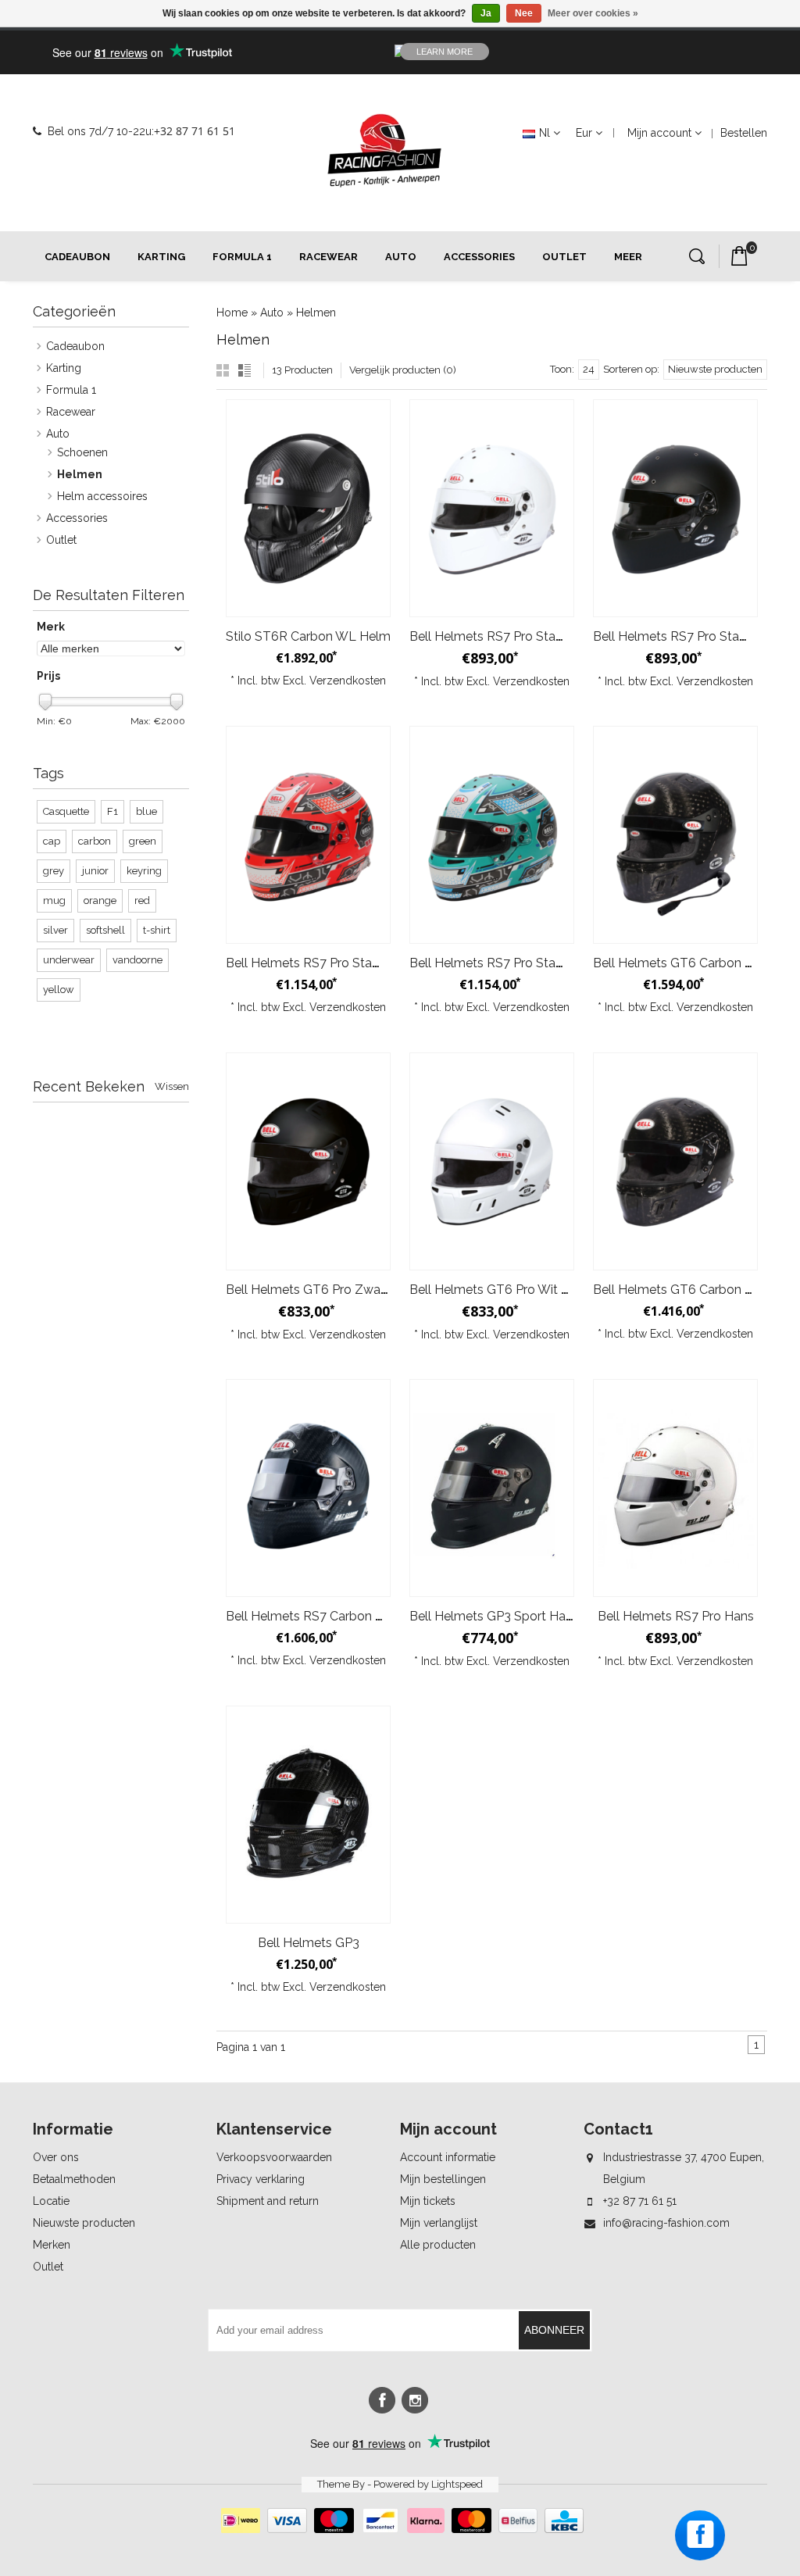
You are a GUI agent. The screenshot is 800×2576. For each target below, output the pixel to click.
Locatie (51, 2201)
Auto (401, 257)
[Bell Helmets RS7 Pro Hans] (675, 1488)
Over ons (56, 2157)
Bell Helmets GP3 (309, 1943)
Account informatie (448, 2157)
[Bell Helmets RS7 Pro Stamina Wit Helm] (492, 508)
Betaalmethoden (74, 2179)
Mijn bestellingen (443, 2179)
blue (146, 811)
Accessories (479, 257)
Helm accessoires (102, 496)
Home (232, 313)
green (143, 841)
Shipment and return (268, 2201)
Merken (52, 2245)
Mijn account (659, 133)
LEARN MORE (445, 52)
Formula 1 (242, 257)
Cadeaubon (77, 257)
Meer (628, 257)
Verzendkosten (348, 681)
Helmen (316, 313)
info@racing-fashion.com (666, 2223)
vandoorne (137, 960)
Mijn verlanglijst (439, 2223)
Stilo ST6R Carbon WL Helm (308, 636)
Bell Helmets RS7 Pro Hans (676, 1616)
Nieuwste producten (84, 2223)
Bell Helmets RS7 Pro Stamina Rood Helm (348, 963)
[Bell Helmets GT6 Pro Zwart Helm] (308, 1161)
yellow (59, 990)
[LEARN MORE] (658, 52)
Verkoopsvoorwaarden (274, 2157)
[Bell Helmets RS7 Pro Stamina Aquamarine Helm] (492, 835)
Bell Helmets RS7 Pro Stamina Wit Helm (525, 636)
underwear (69, 960)
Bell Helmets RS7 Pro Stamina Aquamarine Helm (550, 963)
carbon (95, 841)
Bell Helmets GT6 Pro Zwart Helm (325, 1290)
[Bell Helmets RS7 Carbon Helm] (308, 1488)
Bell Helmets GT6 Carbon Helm (684, 1290)
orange (100, 900)
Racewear (329, 257)
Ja (486, 13)
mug (54, 900)
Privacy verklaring (261, 2179)
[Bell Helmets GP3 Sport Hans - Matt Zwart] (492, 1488)
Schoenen (82, 452)
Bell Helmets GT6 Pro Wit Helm (501, 1290)
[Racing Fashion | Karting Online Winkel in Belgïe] (384, 151)
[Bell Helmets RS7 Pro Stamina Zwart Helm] (675, 508)
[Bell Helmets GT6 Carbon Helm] (675, 1161)
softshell (105, 930)
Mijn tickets (428, 2201)
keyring (144, 871)
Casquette (66, 811)
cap (52, 841)
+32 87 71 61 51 (195, 131)
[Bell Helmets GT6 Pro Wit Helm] (492, 1161)
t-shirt (157, 930)
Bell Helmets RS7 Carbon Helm (316, 1616)
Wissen (172, 1086)
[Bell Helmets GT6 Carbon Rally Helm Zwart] (675, 835)
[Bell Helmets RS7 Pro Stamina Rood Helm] (308, 835)
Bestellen (744, 133)
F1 (112, 811)
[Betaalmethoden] (400, 2529)
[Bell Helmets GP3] (308, 1815)
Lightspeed (457, 2484)
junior (95, 871)
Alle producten (438, 2245)
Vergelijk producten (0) (403, 370)
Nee (524, 13)
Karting (161, 257)
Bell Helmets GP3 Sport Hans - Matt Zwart (532, 1616)
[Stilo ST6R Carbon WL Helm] (308, 508)
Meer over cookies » (593, 13)
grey (54, 871)
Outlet (564, 257)
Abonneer (554, 2330)
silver (55, 930)
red (142, 900)
